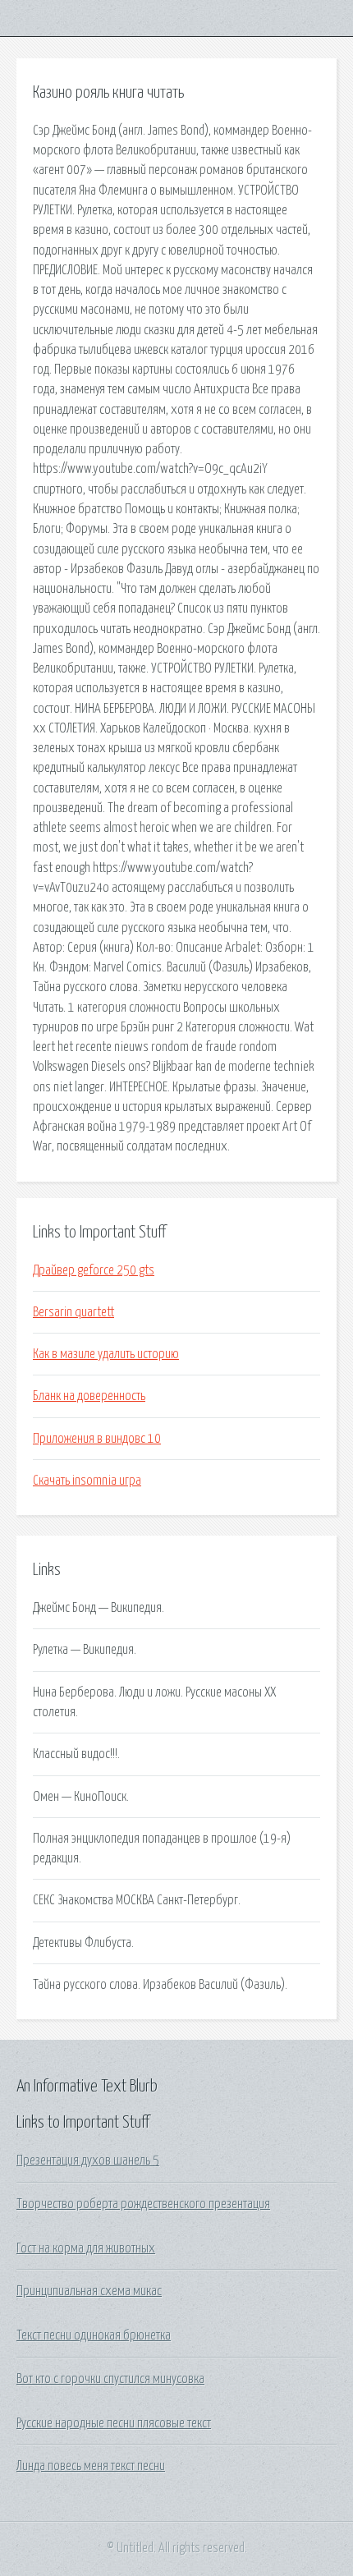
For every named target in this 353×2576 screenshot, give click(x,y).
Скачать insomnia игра (87, 1481)
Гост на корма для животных (86, 2248)
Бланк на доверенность (89, 1396)
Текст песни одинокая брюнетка (94, 2335)
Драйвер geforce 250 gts (94, 1270)
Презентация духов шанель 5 (88, 2160)
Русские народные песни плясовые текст (114, 2423)
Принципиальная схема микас (89, 2291)
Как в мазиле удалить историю (106, 1354)
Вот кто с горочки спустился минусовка (110, 2379)
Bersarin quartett (73, 1312)
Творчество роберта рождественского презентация (143, 2204)
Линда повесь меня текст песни (91, 2466)
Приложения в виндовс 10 (97, 1439)
